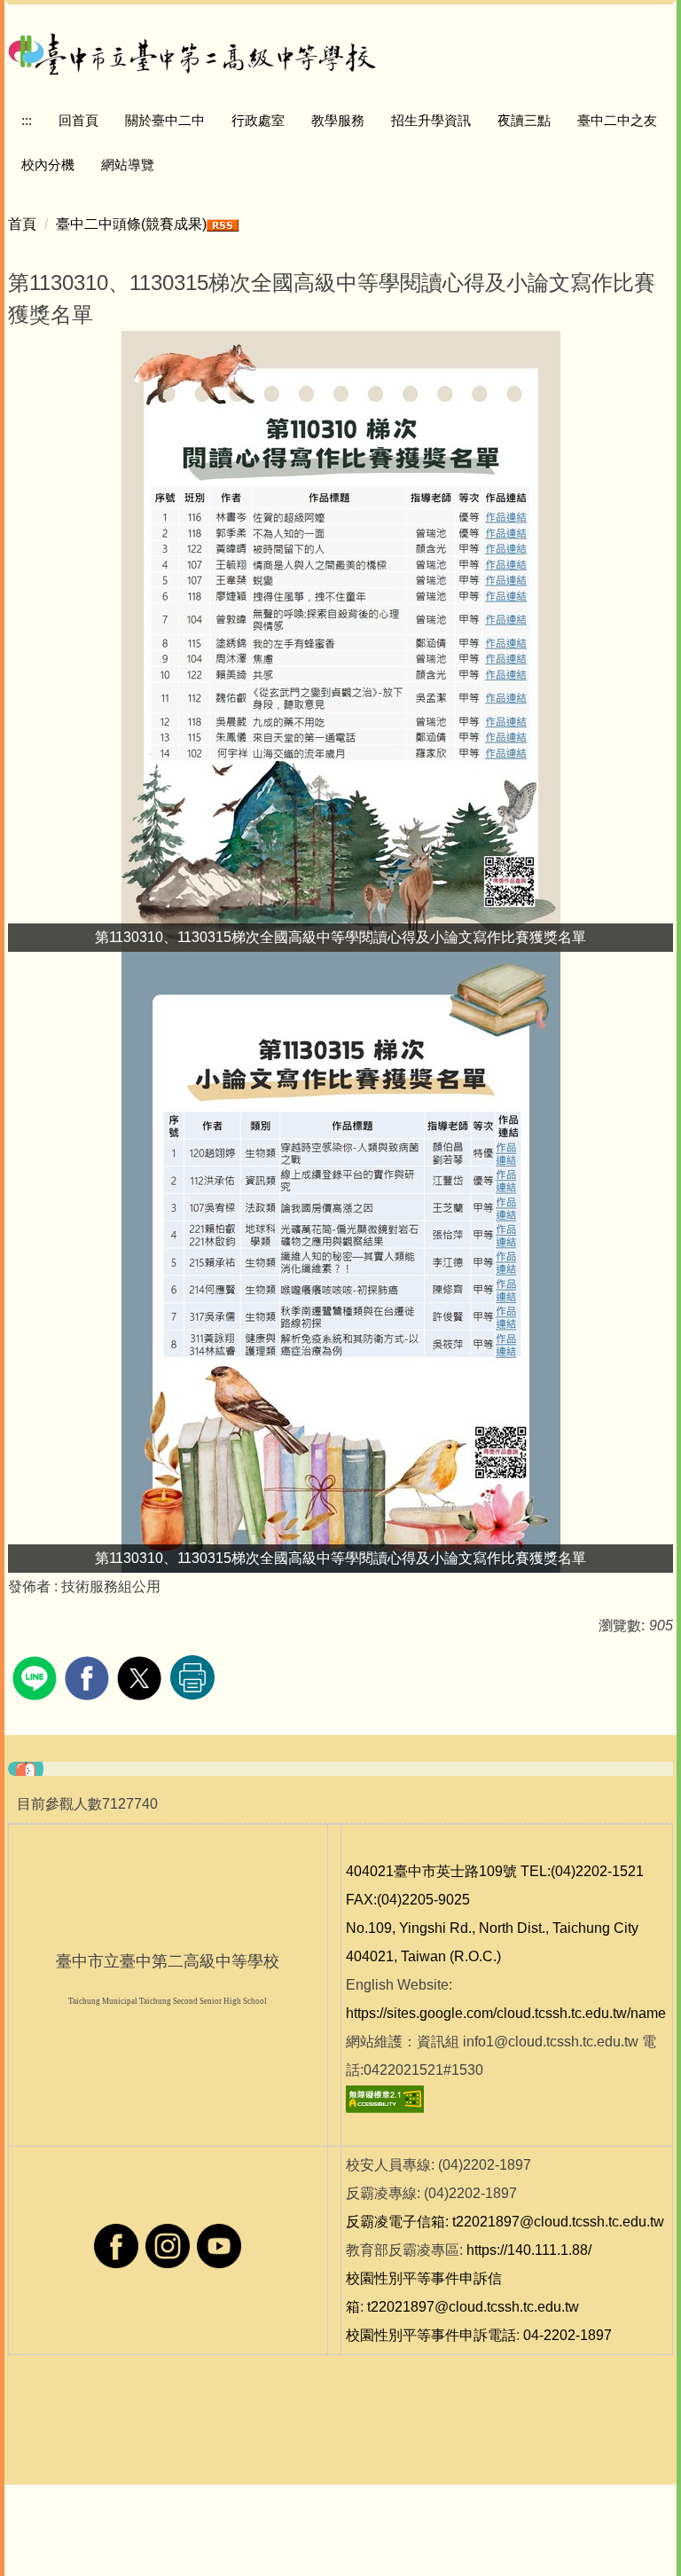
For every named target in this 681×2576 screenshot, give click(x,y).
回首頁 (78, 120)
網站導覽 (128, 165)
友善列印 (192, 1677)
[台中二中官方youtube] (219, 2246)
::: (27, 120)
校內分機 (48, 165)
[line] (37, 1676)
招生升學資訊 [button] (431, 120)
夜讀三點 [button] (524, 120)
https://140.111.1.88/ (529, 2250)
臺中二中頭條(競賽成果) (131, 224)
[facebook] (89, 1676)
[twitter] (141, 1676)
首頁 (22, 224)
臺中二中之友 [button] (617, 120)
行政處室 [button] (258, 120)
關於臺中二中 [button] (165, 120)
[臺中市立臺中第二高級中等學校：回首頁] (193, 51)
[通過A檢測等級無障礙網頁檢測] (385, 2098)
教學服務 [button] (338, 120)
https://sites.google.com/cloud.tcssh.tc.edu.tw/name (506, 2013)
